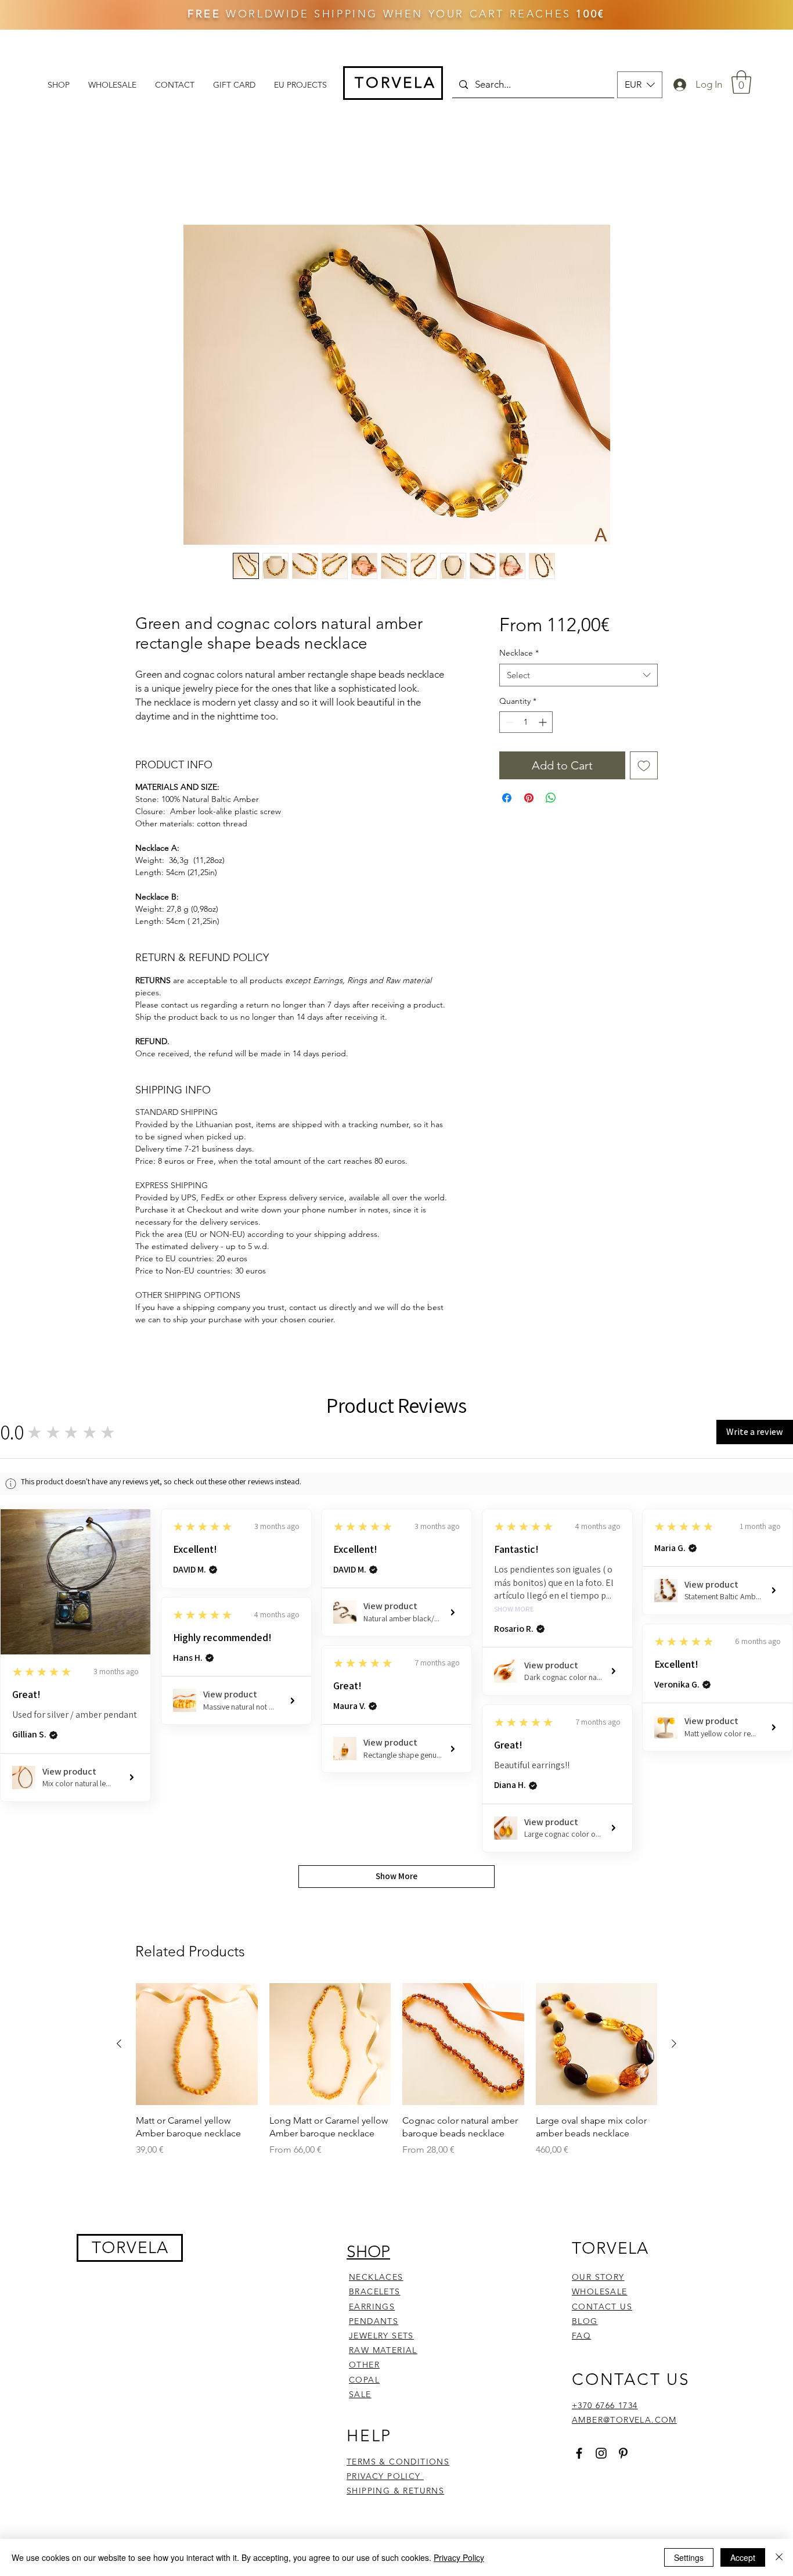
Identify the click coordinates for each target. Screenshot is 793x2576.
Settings (689, 2557)
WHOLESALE (600, 1898)
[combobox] (578, 675)
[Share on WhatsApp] (551, 798)
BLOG (585, 1928)
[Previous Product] (119, 1650)
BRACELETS (375, 1898)
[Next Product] (674, 1650)
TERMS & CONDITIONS (398, 2068)
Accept (743, 2557)
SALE (360, 2001)
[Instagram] (601, 2060)
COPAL (364, 1986)
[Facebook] (579, 2060)
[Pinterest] (623, 2060)
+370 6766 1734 (605, 2012)
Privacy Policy (459, 2557)
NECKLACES (376, 1884)
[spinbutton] (526, 722)
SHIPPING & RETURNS (395, 2098)
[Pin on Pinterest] (529, 798)
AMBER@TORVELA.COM (624, 2027)
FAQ (581, 1942)
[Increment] (544, 722)
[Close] (779, 2557)
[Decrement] (508, 722)
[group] (396, 1683)
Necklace (519, 653)
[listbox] (640, 85)
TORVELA (130, 1854)
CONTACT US (602, 1913)
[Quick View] (197, 1651)
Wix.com (498, 2157)
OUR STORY (598, 1884)
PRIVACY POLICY (385, 2083)
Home (148, 183)
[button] (640, 85)
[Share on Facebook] (507, 798)
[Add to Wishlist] (644, 765)
